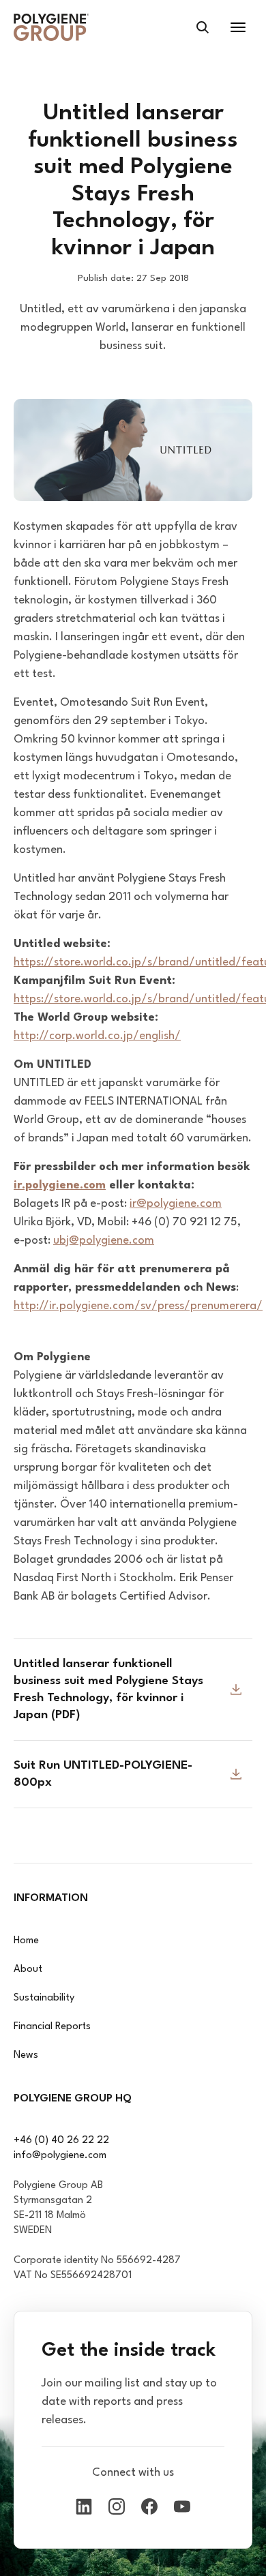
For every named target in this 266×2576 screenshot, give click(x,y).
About (28, 1970)
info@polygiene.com (60, 2156)
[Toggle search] (203, 27)
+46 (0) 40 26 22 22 (61, 2141)
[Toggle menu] (238, 27)
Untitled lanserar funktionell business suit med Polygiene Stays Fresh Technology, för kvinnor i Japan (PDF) (108, 1690)
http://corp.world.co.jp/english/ (97, 1036)
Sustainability (44, 1998)
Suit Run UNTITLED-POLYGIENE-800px (103, 1774)
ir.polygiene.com (60, 1185)
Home (26, 1941)
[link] (51, 27)
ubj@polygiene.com (104, 1241)
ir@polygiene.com (176, 1204)
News (26, 2055)
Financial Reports (52, 2027)
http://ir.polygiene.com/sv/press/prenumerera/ (138, 1306)
